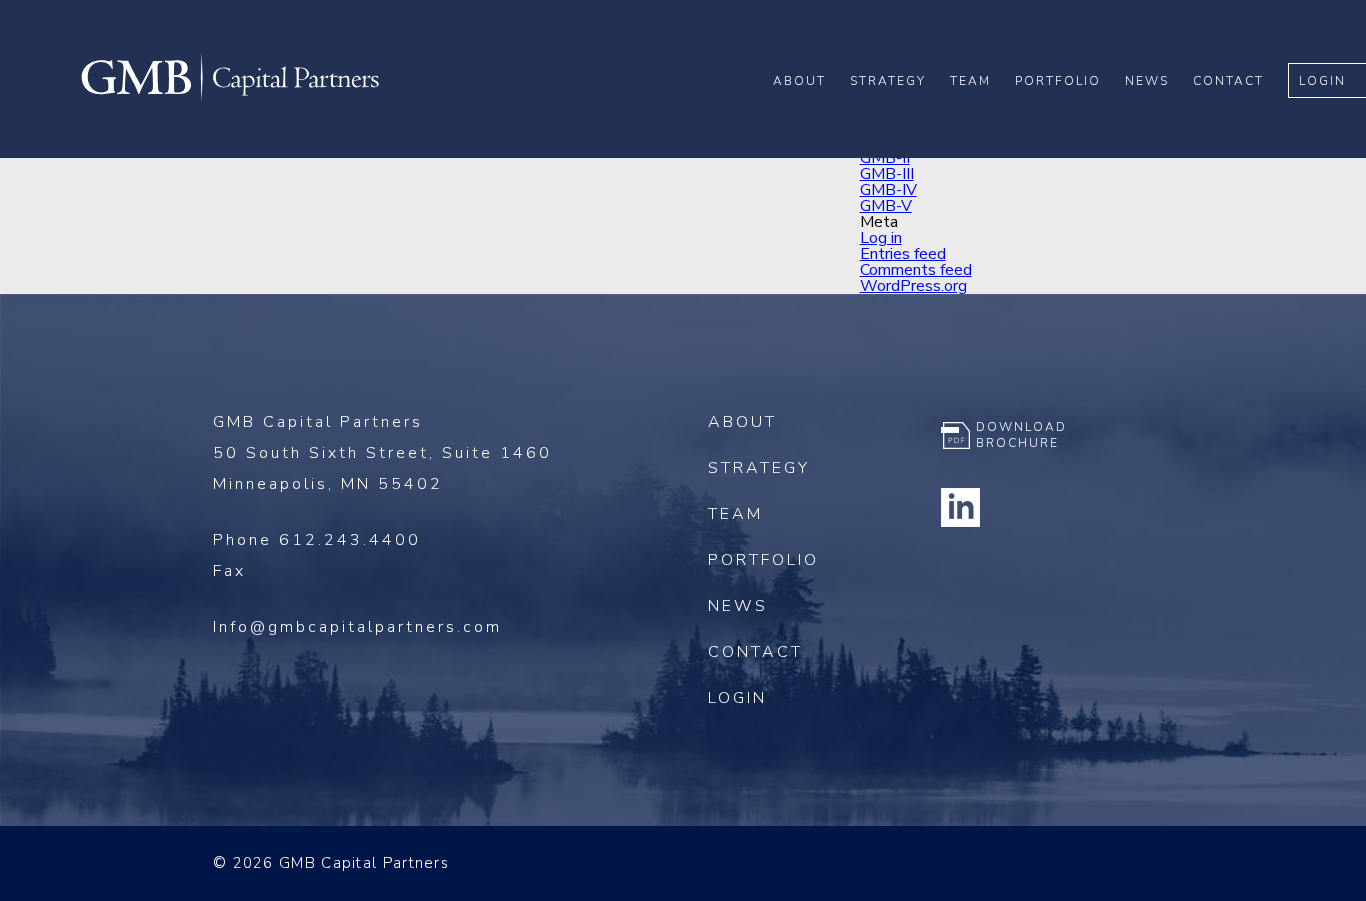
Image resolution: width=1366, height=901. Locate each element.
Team (970, 81)
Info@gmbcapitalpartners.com (357, 627)
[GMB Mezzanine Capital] (230, 99)
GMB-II (885, 158)
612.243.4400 (350, 540)
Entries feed (903, 254)
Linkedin (961, 507)
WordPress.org (913, 286)
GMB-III (887, 174)
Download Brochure (1021, 435)
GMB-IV (888, 190)
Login (1322, 81)
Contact (1228, 81)
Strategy (888, 81)
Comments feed (916, 270)
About (799, 81)
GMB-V (886, 206)
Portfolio (1058, 81)
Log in (881, 238)
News (1147, 81)
